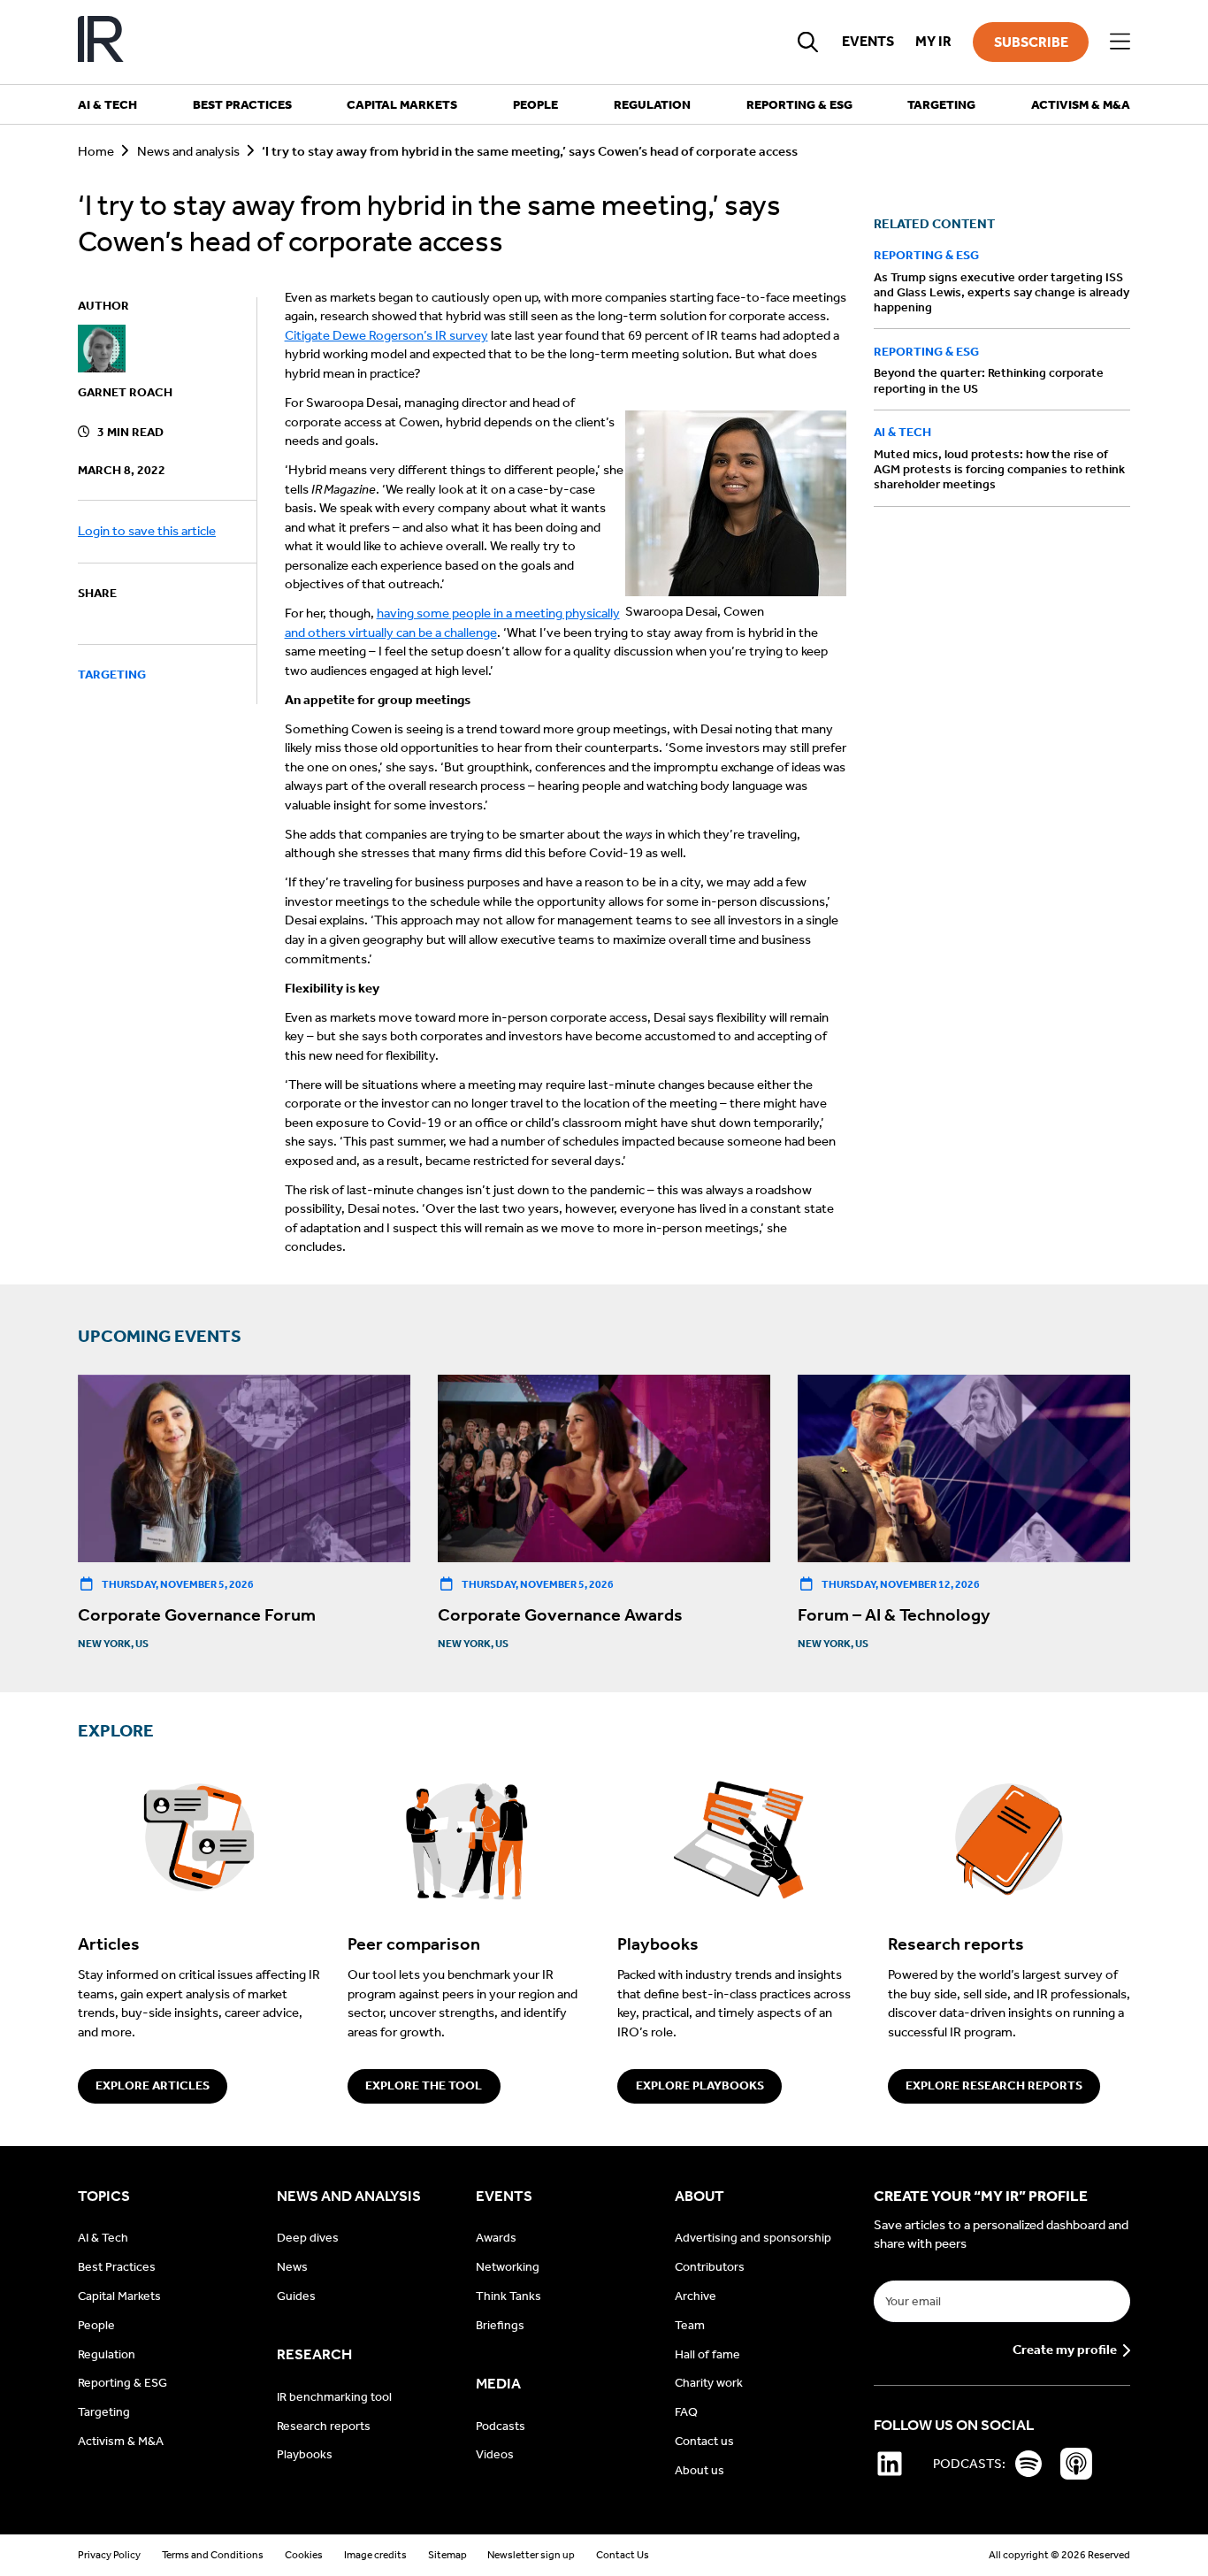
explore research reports (994, 2085)
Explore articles (153, 2085)
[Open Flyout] (1120, 42)
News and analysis (188, 151)
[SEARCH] (808, 42)
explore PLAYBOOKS (700, 2085)
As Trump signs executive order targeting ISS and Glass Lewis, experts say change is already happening (1002, 292)
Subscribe (1031, 42)
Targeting (112, 675)
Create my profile (1065, 2350)
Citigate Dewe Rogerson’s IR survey (386, 335)
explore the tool (424, 2085)
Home (96, 151)
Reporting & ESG (926, 255)
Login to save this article (147, 531)
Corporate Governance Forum (197, 1614)
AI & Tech (902, 432)
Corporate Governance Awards (560, 1614)
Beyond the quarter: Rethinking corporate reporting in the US (989, 380)
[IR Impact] (101, 42)
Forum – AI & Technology (894, 1614)
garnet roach (125, 392)
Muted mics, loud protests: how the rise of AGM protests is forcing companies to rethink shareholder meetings (999, 469)
